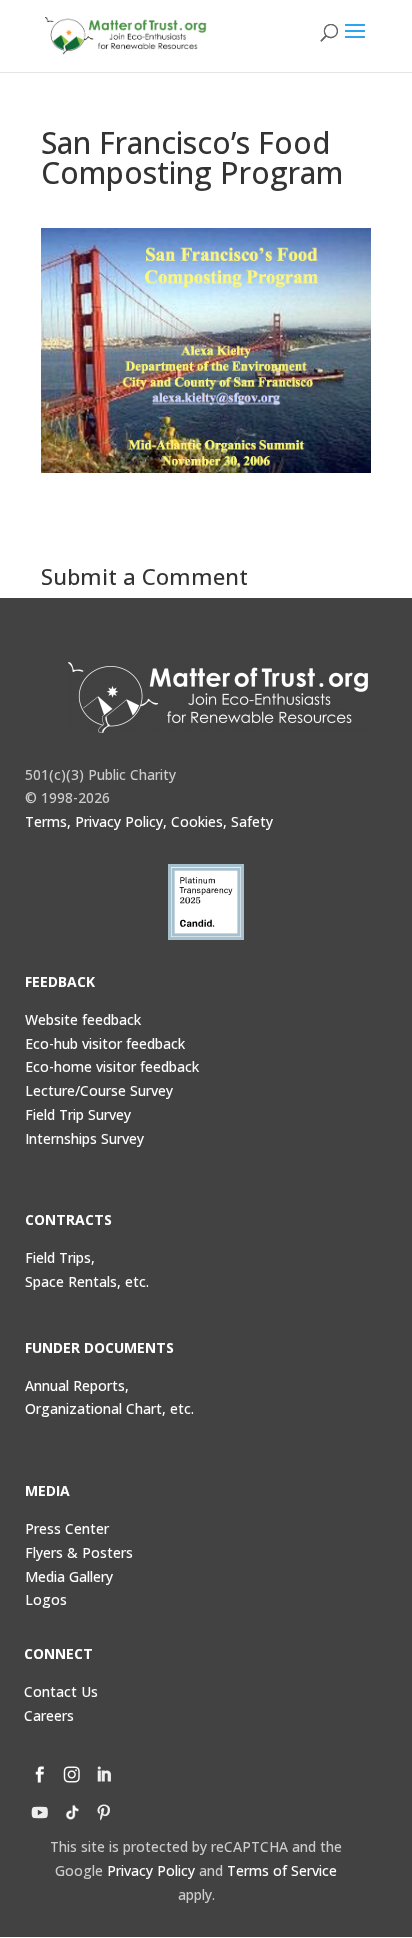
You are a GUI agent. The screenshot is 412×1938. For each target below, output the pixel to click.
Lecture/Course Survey (99, 1090)
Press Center (67, 1528)
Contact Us (61, 1691)
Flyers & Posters (79, 1552)
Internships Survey (84, 1138)
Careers (49, 1715)
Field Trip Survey (78, 1114)
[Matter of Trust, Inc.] (218, 697)
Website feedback (83, 1019)
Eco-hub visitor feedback (105, 1043)
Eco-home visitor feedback (112, 1066)
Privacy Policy (151, 1870)
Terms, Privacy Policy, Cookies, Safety (149, 821)
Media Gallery (69, 1576)
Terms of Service (282, 1870)
